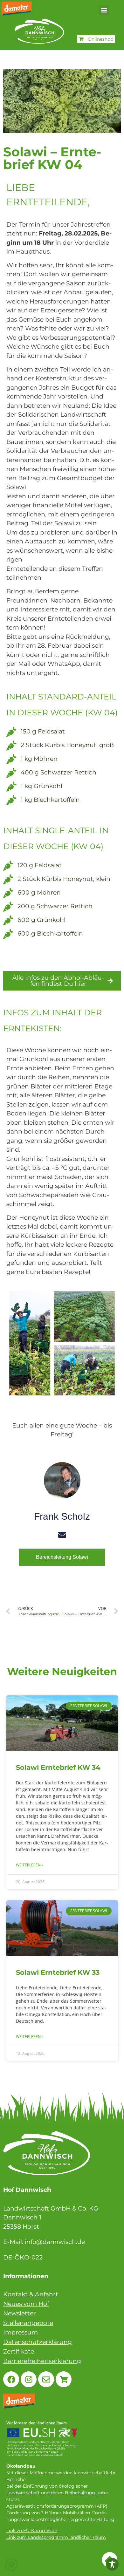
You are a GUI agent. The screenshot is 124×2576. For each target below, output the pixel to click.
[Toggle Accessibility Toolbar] (112, 2564)
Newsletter (20, 2313)
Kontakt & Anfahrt (31, 2294)
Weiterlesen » (30, 1865)
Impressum (21, 2332)
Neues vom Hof (26, 2304)
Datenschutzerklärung (38, 2342)
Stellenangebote (28, 2323)
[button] (104, 10)
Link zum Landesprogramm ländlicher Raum (56, 2537)
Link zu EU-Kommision (32, 2531)
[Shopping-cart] (64, 2379)
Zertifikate (19, 2351)
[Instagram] (29, 2379)
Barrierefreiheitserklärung (42, 2361)
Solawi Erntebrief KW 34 (58, 1767)
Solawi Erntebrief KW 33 (58, 1972)
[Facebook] (11, 2379)
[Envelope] (46, 2379)
